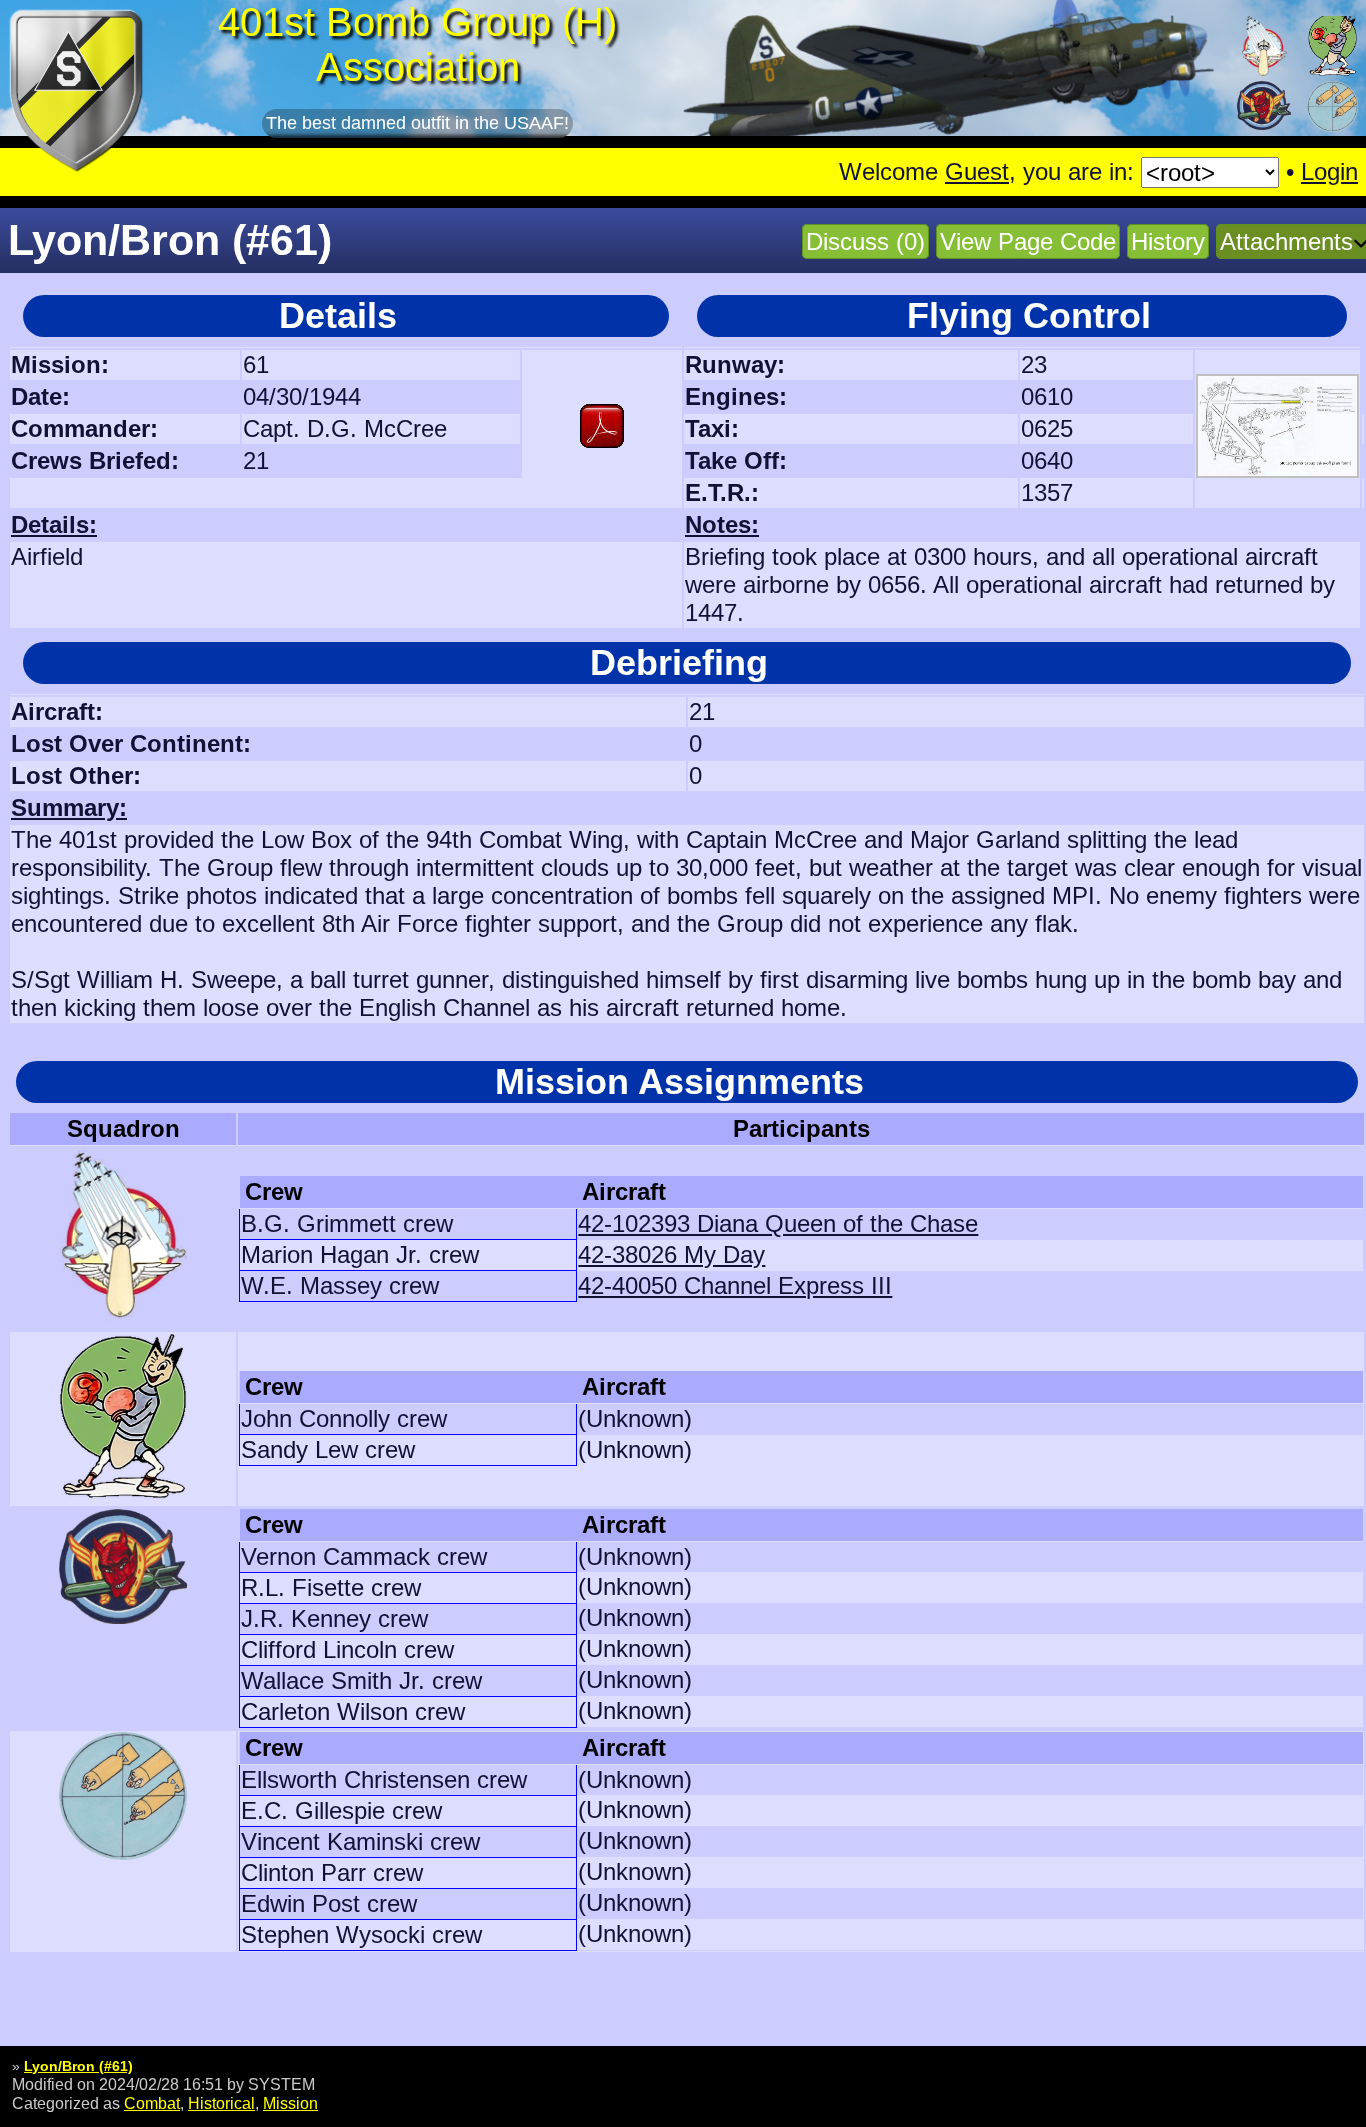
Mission (290, 2103)
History (1168, 241)
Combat (152, 2103)
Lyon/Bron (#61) (78, 2066)
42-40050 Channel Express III (735, 1285)
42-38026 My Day (671, 1254)
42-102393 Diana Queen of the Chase (778, 1223)
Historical (221, 2103)
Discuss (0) (865, 241)
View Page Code (1028, 241)
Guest (977, 171)
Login (1329, 171)
